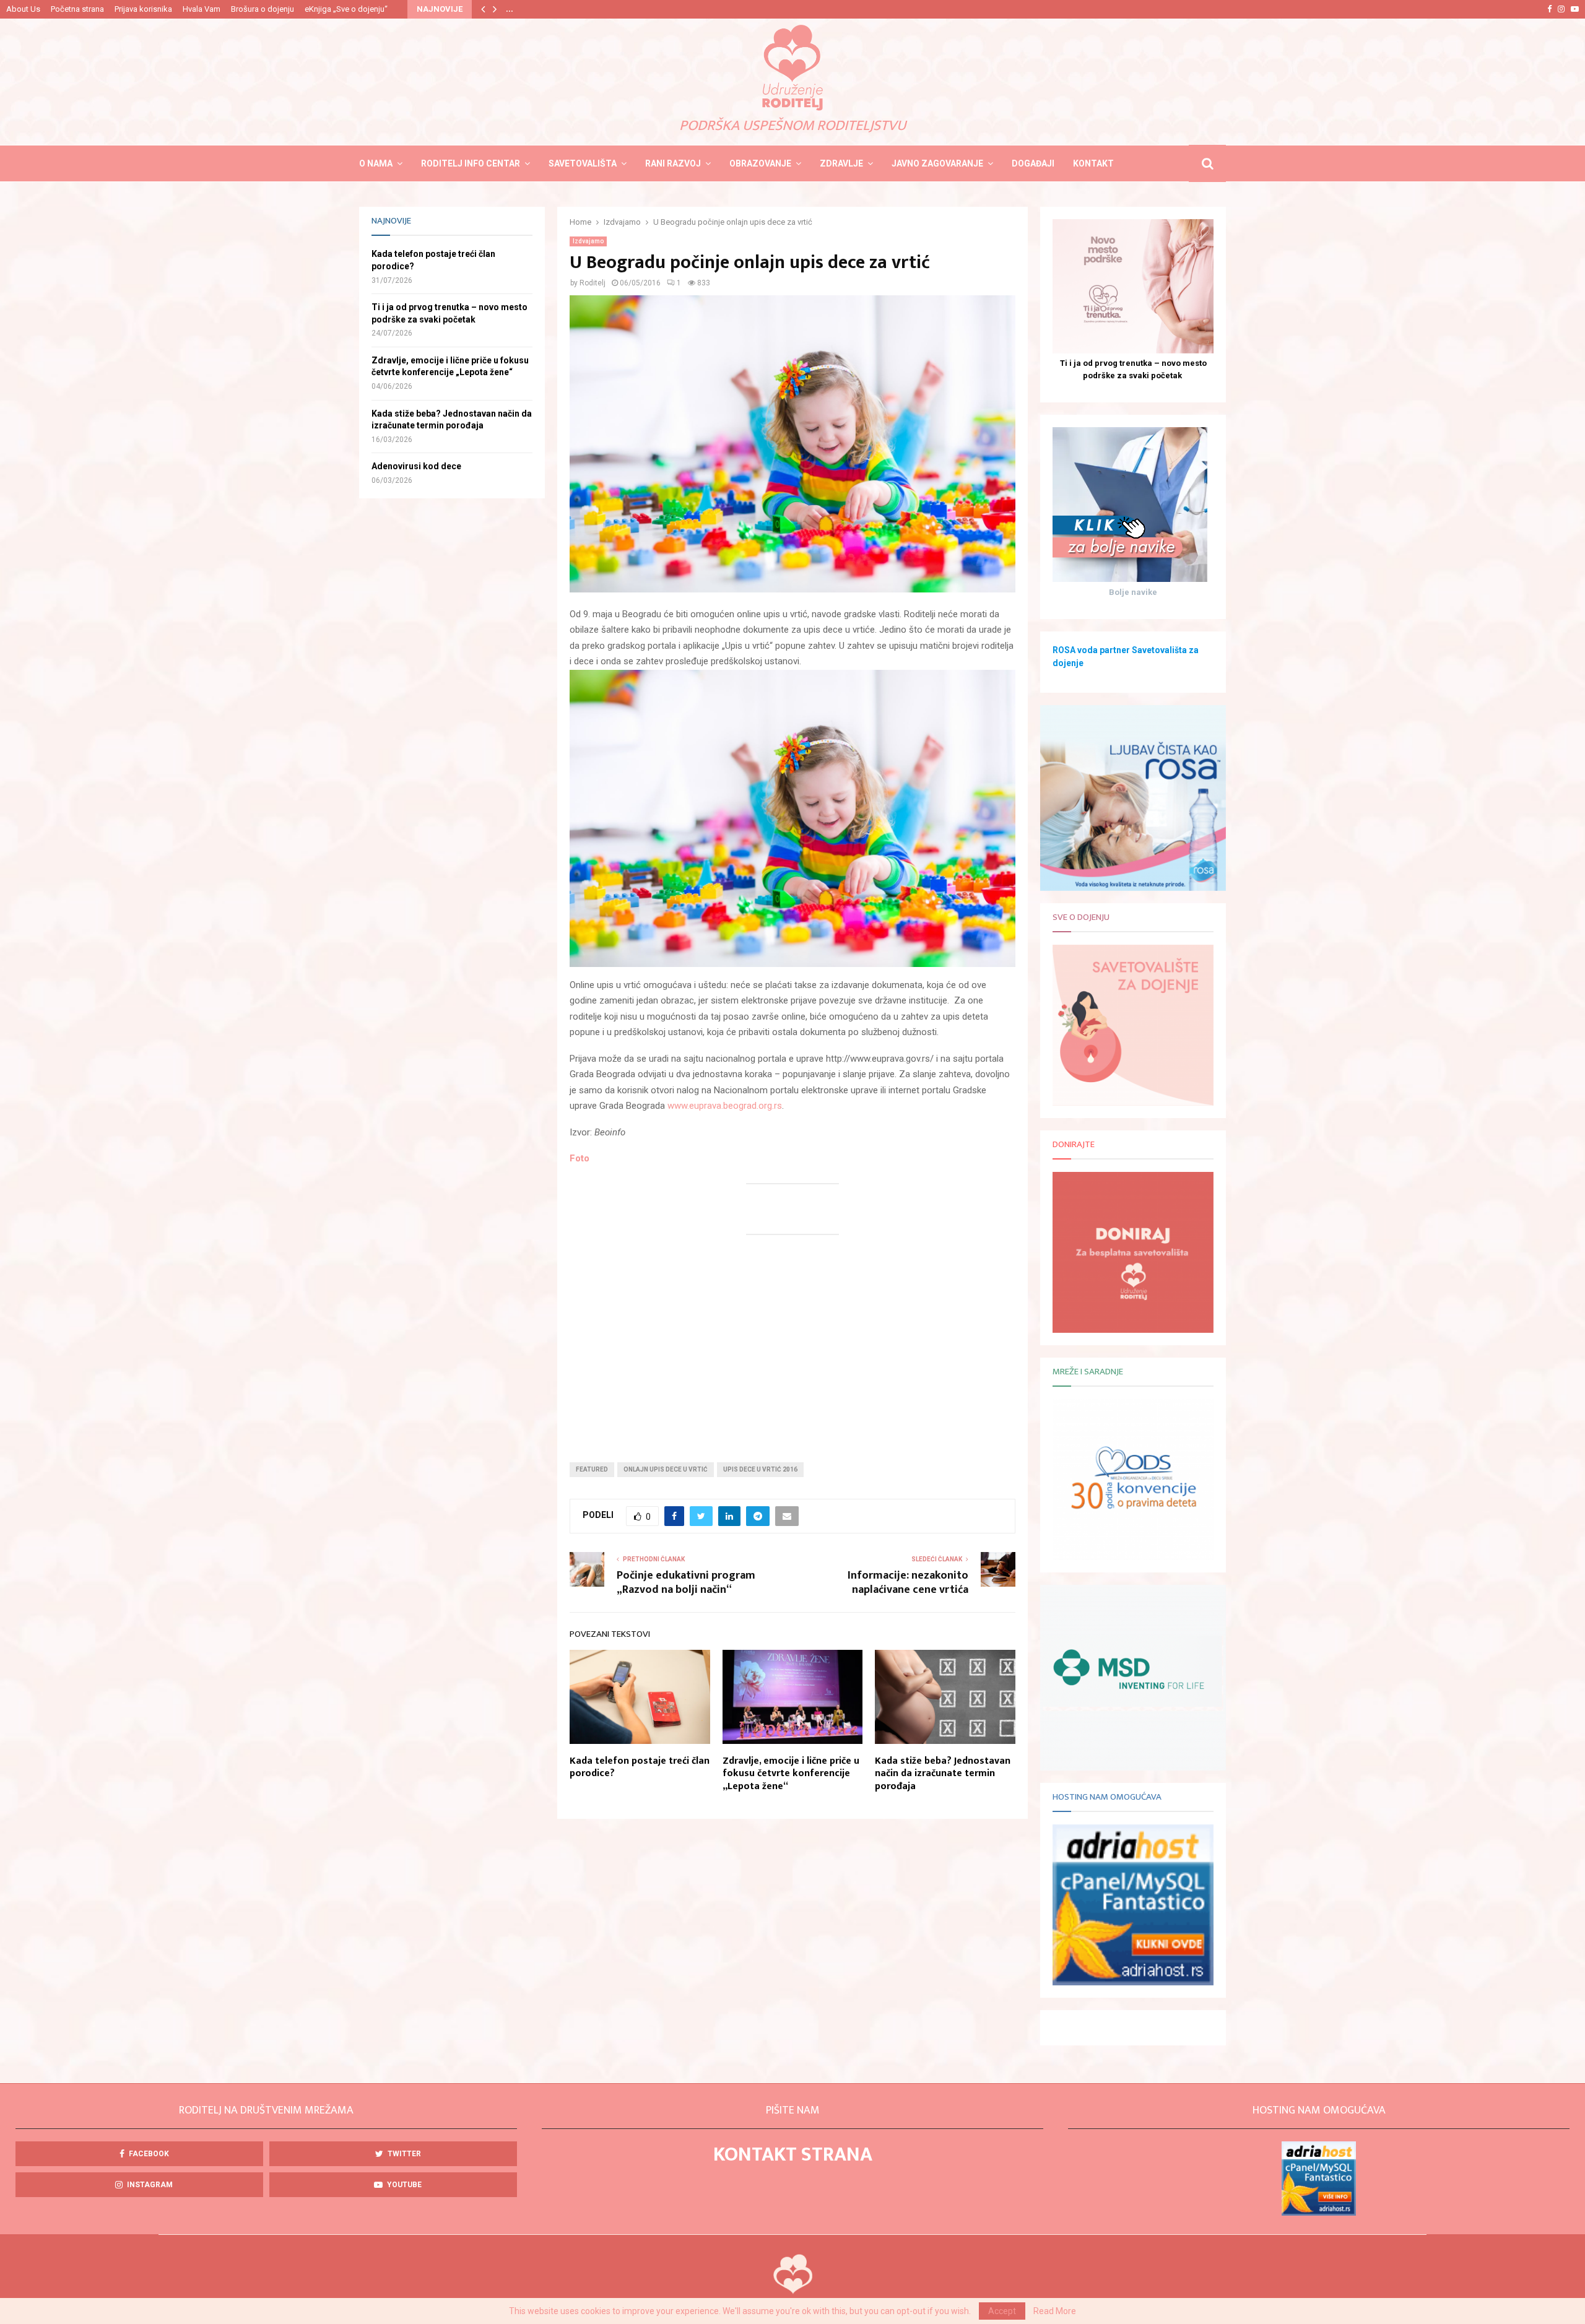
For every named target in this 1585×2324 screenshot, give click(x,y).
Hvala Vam (202, 9)
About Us (23, 9)
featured (592, 1469)
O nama (376, 163)
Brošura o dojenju (263, 9)
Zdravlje (841, 163)
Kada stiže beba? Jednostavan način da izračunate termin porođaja (943, 1774)
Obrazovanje (760, 163)
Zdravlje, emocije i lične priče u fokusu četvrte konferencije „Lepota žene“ (791, 1774)
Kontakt (1093, 163)
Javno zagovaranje (937, 163)
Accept (1002, 2311)
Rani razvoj (673, 163)
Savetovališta (583, 163)
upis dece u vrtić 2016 (760, 1469)
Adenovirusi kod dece (416, 466)
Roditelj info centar (471, 163)
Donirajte (1074, 1144)
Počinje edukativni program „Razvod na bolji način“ (686, 1583)
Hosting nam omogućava (1107, 1797)
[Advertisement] (792, 1342)
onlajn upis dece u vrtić (666, 1469)
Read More (1055, 2311)
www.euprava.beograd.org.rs (725, 1106)
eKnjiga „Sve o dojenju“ (346, 9)
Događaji (1033, 163)
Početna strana (77, 9)
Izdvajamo (588, 241)
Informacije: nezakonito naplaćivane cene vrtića (908, 1583)
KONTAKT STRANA (793, 2155)
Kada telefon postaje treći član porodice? (640, 1767)
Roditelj (593, 283)
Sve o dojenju (1081, 917)
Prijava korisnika (143, 9)
